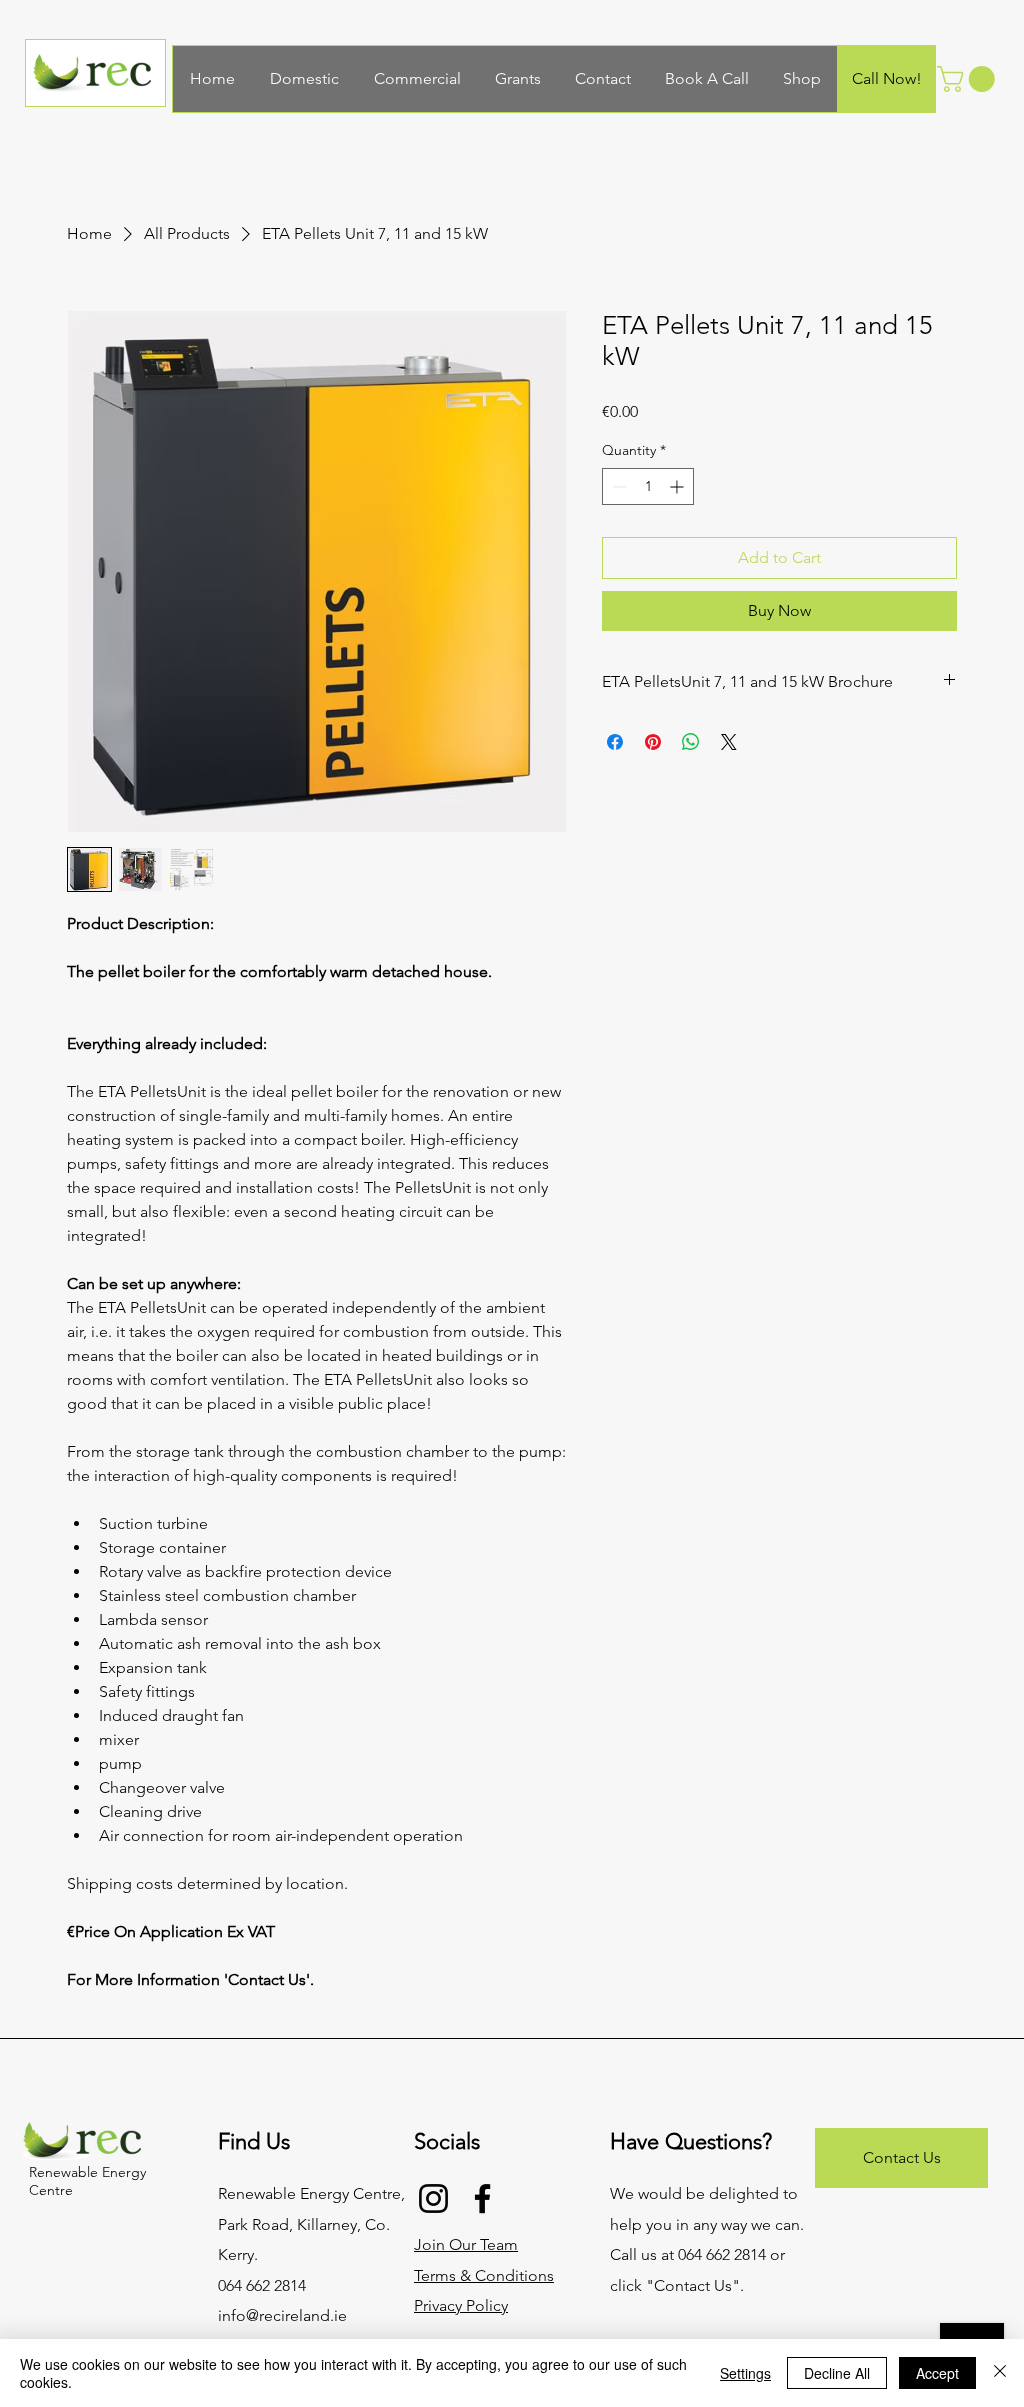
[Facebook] (482, 2198)
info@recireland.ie (282, 2315)
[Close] (1000, 2373)
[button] (969, 79)
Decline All (837, 2373)
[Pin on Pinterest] (653, 742)
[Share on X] (729, 742)
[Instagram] (433, 2198)
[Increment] (678, 486)
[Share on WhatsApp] (691, 742)
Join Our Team (466, 2244)
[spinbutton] (648, 486)
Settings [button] (745, 2373)
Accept (937, 2373)
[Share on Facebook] (615, 742)
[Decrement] (617, 486)
